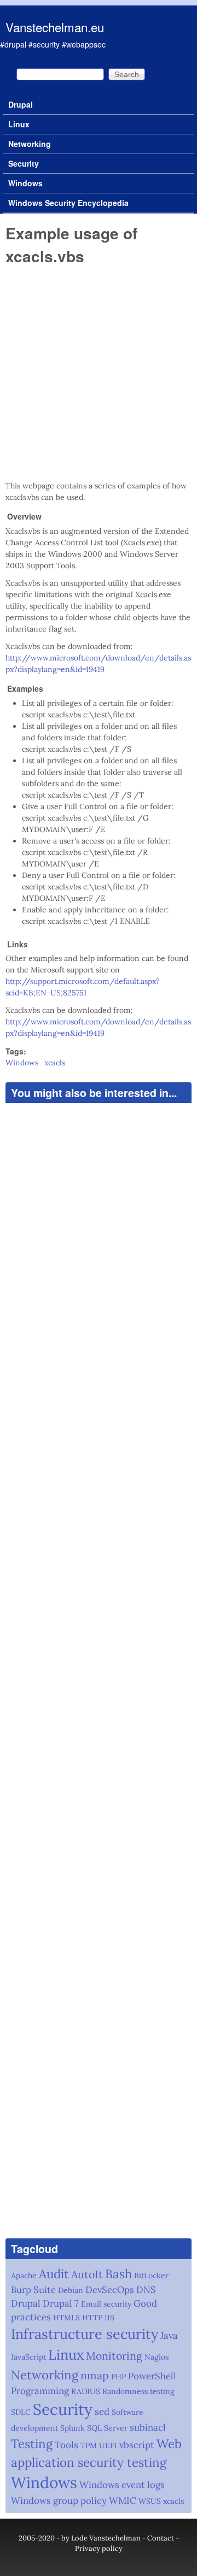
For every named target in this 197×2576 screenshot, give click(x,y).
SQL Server (107, 2428)
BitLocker (151, 2276)
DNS (146, 2290)
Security (24, 163)
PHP (118, 2377)
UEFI (108, 2445)
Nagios (157, 2357)
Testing (32, 2444)
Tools (66, 2445)
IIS (109, 2318)
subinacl (148, 2427)
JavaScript (28, 2357)
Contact (161, 2538)
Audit (54, 2274)
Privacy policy (99, 2548)
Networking (30, 144)
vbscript (137, 2445)
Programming (40, 2391)
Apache (24, 2276)
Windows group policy (59, 2501)
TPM (89, 2445)
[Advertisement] (99, 373)
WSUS (150, 2501)
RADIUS (86, 2391)
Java (169, 2336)
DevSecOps (110, 2290)
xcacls (55, 1063)
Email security (106, 2304)
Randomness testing (138, 2391)
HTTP (92, 2318)
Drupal (21, 104)
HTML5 (66, 2318)
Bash (118, 2274)
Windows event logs (122, 2485)
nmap (95, 2375)
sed (102, 2412)
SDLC (21, 2412)
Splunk (73, 2428)
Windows (25, 183)
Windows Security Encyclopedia (68, 203)
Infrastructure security (85, 2334)
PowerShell (152, 2376)
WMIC (123, 2501)
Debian (71, 2290)
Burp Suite (33, 2290)
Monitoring (114, 2356)
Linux (19, 124)
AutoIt (87, 2274)
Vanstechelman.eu (55, 27)
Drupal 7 (61, 2303)
